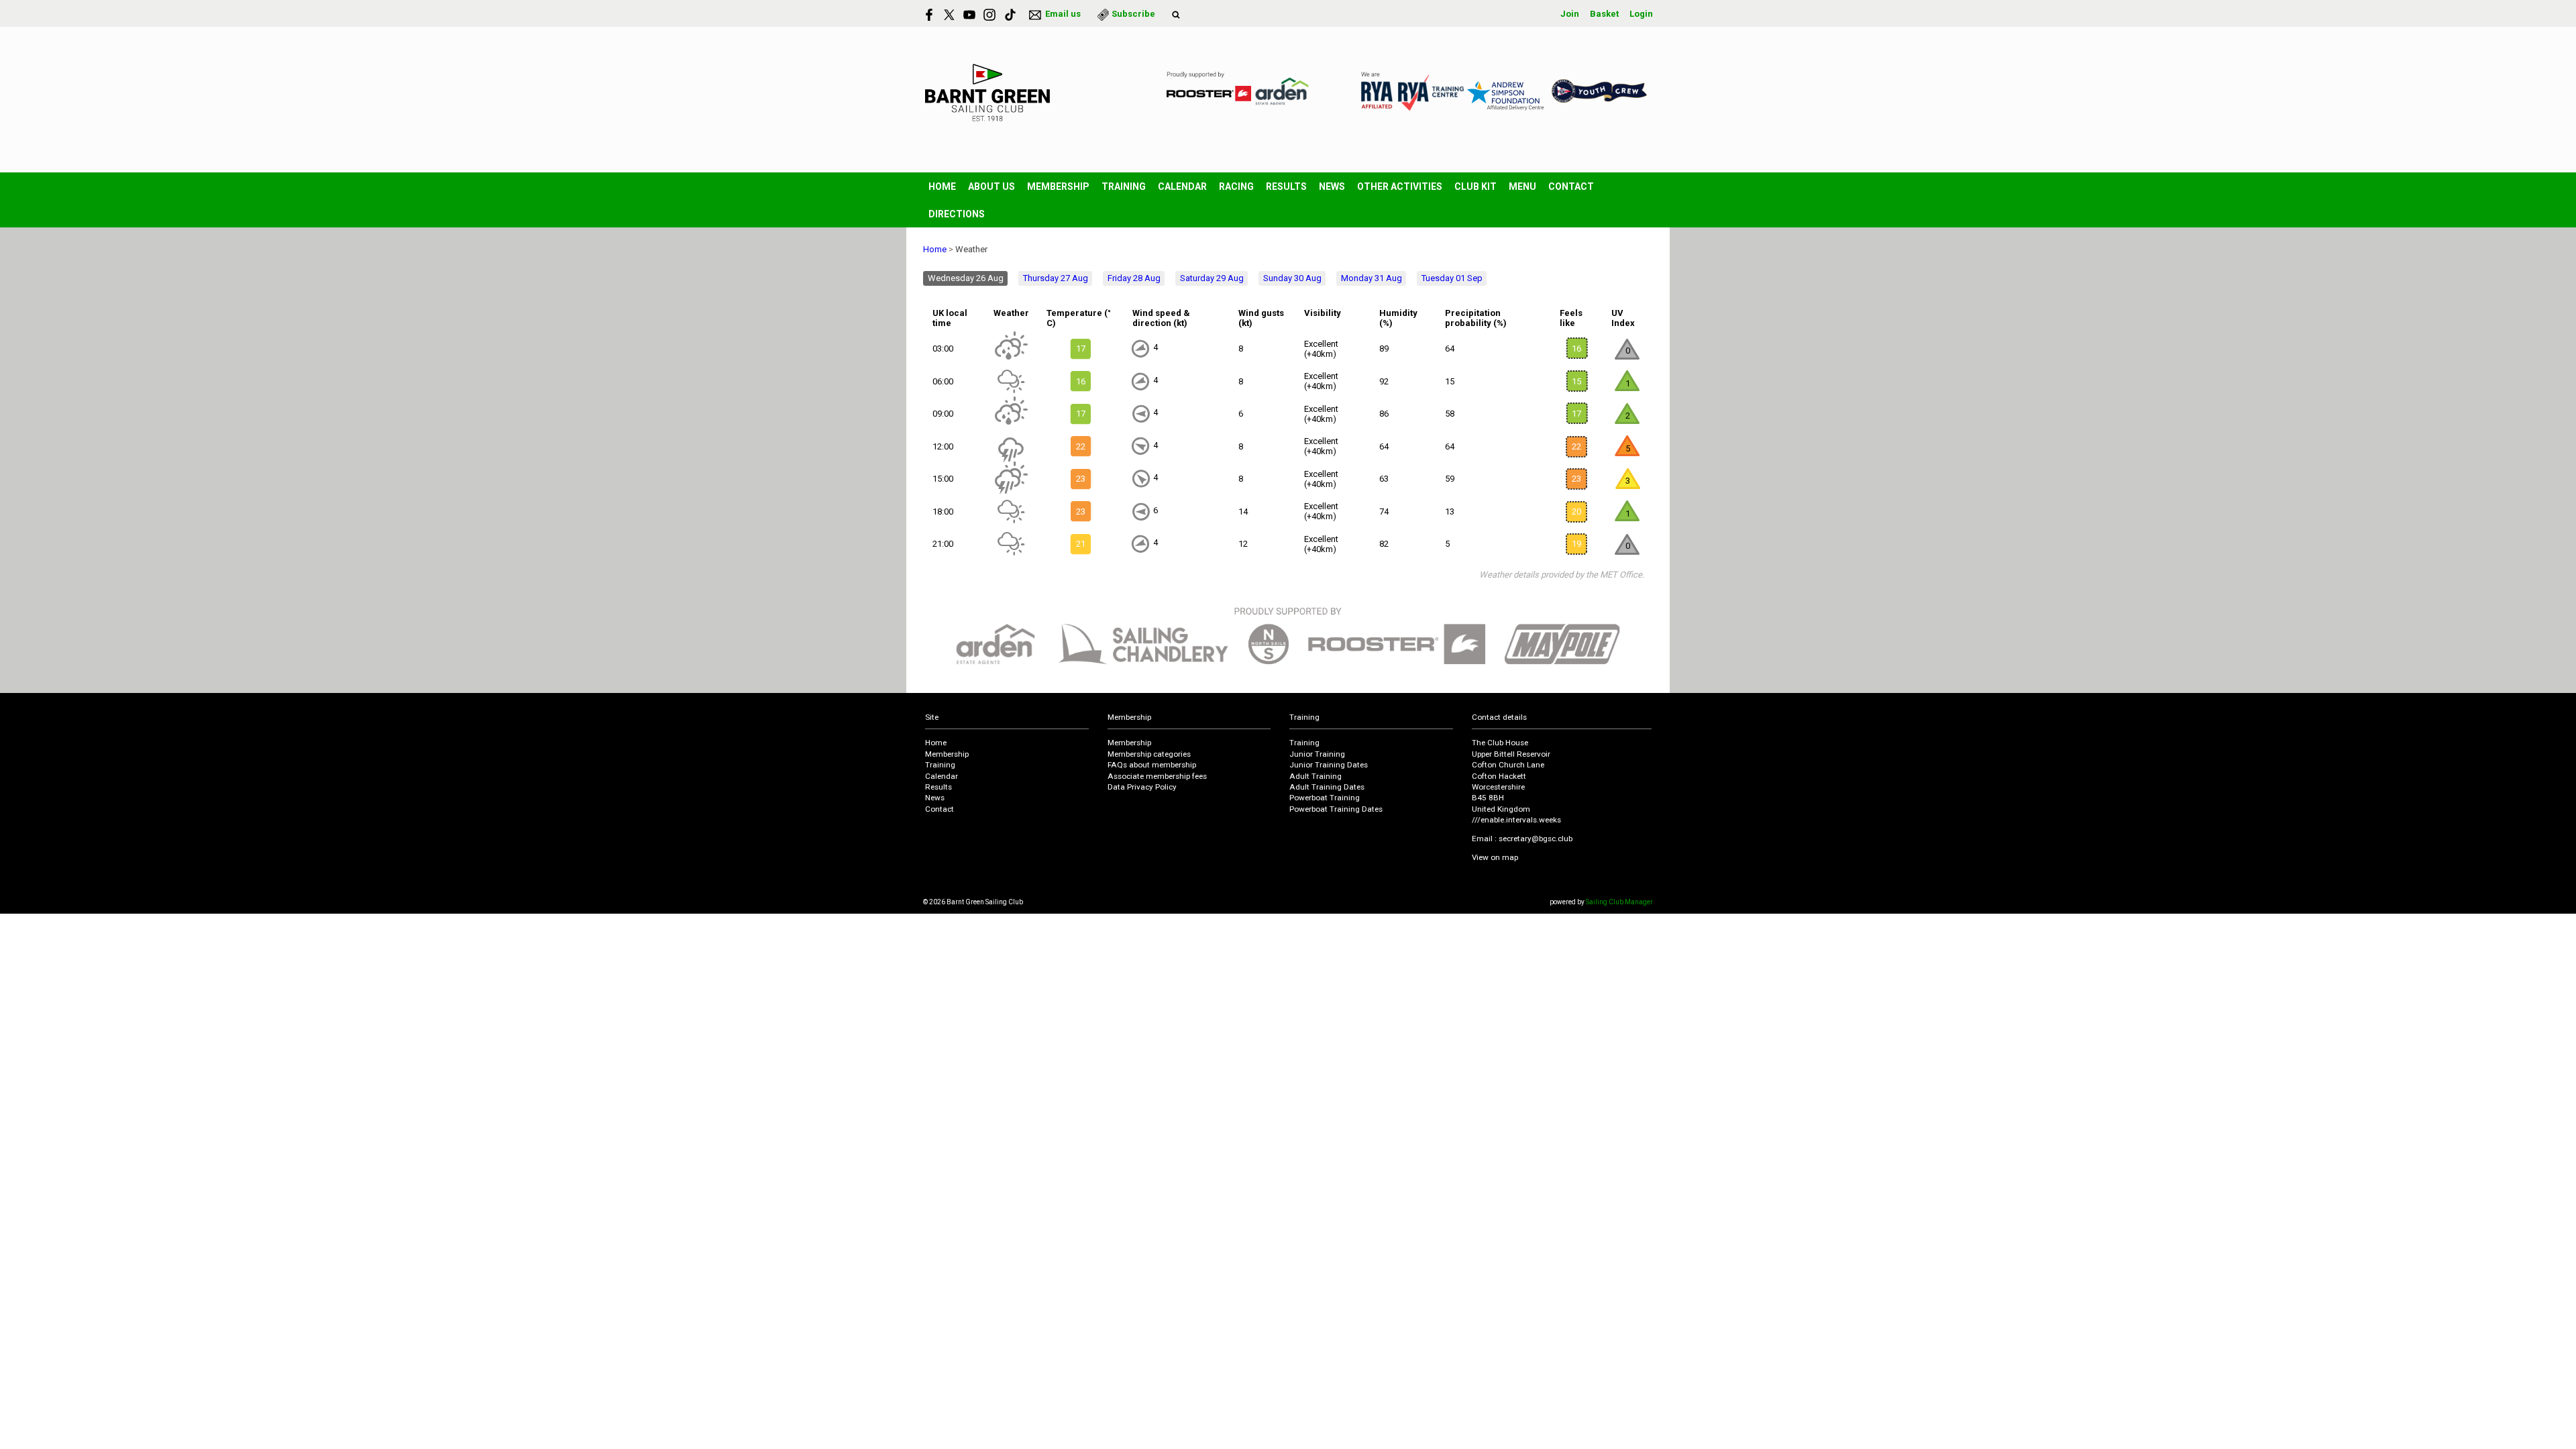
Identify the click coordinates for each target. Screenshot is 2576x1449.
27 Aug (1056, 278)
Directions (957, 214)
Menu (1522, 186)
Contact (1571, 186)
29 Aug (1212, 278)
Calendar (1182, 186)
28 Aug (1134, 278)
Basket (1604, 14)
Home (942, 186)
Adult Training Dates (1327, 787)
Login (1641, 14)
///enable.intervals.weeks (1516, 820)
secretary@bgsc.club (1536, 839)
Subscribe (1133, 14)
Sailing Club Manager (1619, 902)
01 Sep (1452, 278)
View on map (1495, 857)
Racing (1236, 186)
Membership (1058, 186)
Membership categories (1149, 754)
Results (1286, 186)
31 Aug (1372, 278)
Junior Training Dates (1329, 765)
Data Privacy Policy (1142, 787)
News (1332, 186)
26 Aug (966, 278)
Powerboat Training (1325, 798)
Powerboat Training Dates (1336, 809)
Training (1124, 186)
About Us (991, 186)
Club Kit (1475, 186)
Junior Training (1317, 754)
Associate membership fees (1157, 776)
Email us (1063, 14)
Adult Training (1316, 776)
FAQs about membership (1152, 765)
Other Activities (1400, 186)
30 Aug (1292, 278)
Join (1570, 14)
